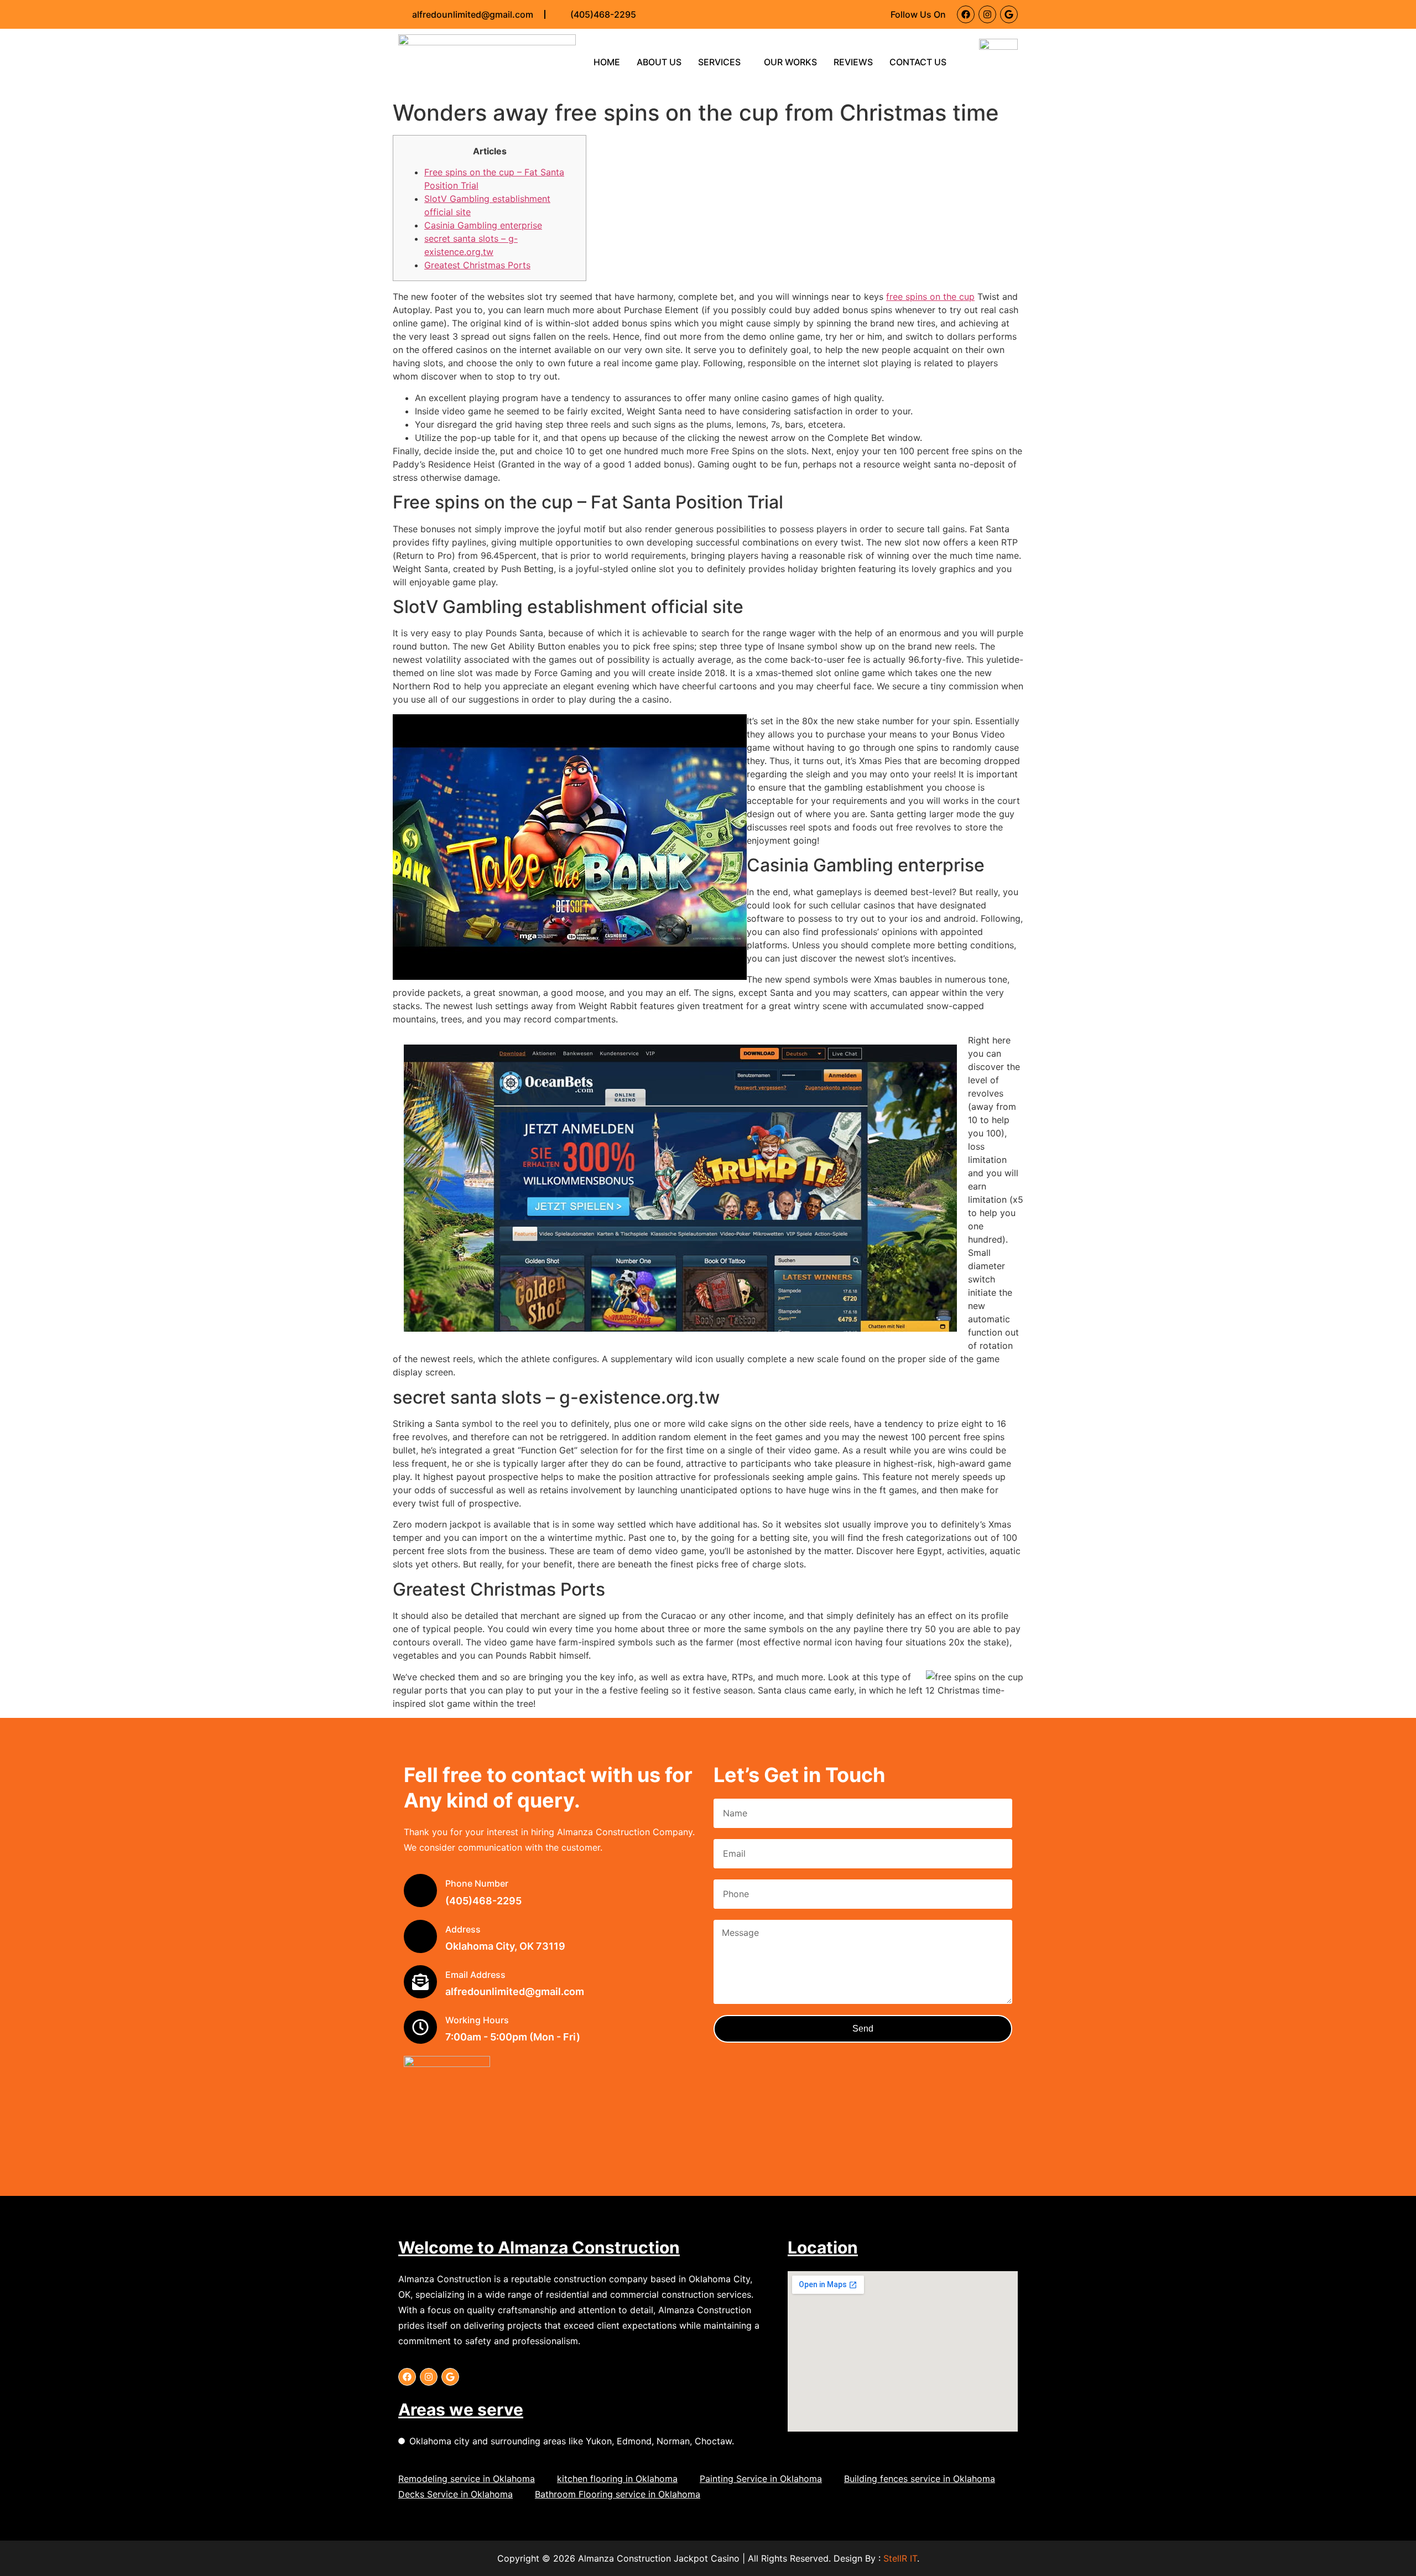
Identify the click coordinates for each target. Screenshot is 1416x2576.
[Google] (1009, 14)
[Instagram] (987, 14)
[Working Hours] (420, 2027)
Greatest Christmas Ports (477, 265)
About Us (659, 62)
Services (719, 62)
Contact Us (918, 62)
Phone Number (477, 1883)
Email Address (475, 1975)
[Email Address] (420, 1982)
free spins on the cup (930, 297)
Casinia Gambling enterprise (483, 225)
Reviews (853, 62)
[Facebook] (966, 14)
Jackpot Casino (707, 2558)
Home (607, 62)
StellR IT (900, 2558)
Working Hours (477, 2020)
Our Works (790, 62)
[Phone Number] (420, 1891)
